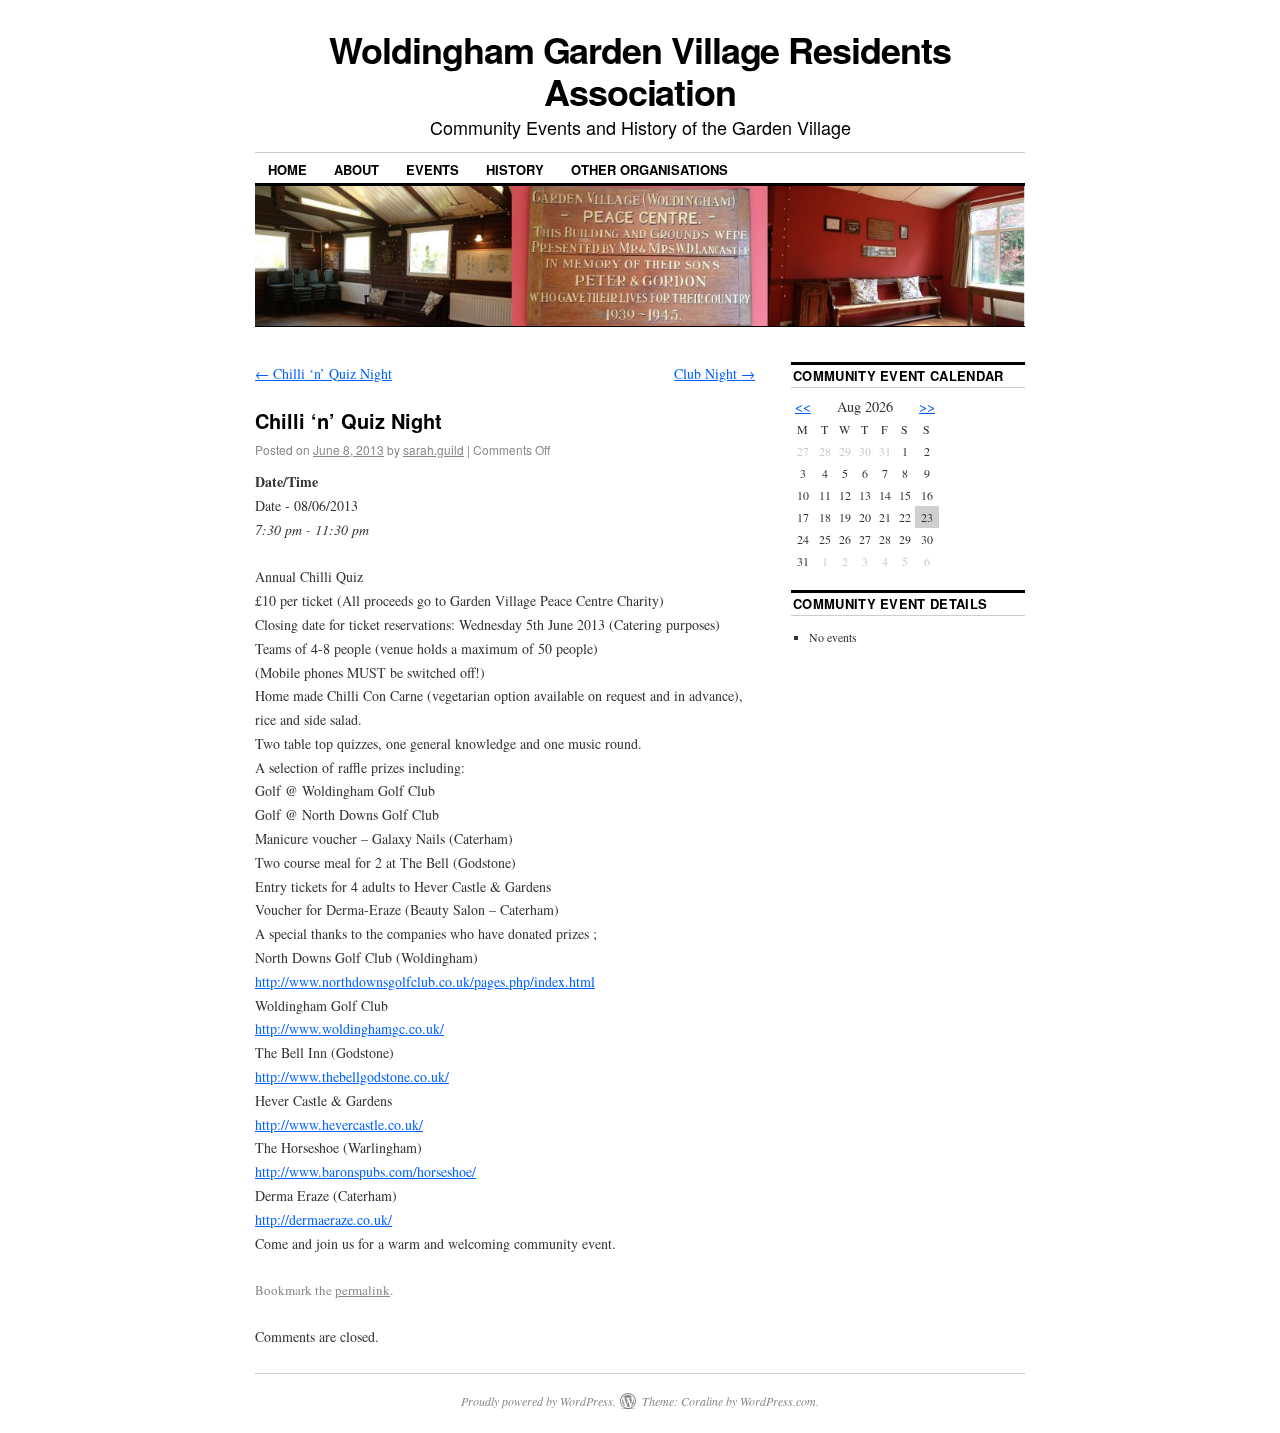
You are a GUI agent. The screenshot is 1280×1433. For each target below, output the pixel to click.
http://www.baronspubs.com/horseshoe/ (365, 1171)
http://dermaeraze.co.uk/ (323, 1219)
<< (803, 406)
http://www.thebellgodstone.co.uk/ (352, 1076)
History (515, 169)
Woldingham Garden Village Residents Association (639, 70)
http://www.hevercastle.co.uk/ (339, 1124)
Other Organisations (649, 169)
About (356, 169)
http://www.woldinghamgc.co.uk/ (349, 1028)
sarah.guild (433, 449)
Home (287, 169)
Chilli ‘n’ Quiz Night (323, 373)
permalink (362, 1290)
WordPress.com (778, 1401)
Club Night (714, 373)
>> (927, 406)
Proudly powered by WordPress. (538, 1401)
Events (432, 169)
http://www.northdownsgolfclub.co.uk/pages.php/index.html (425, 981)
